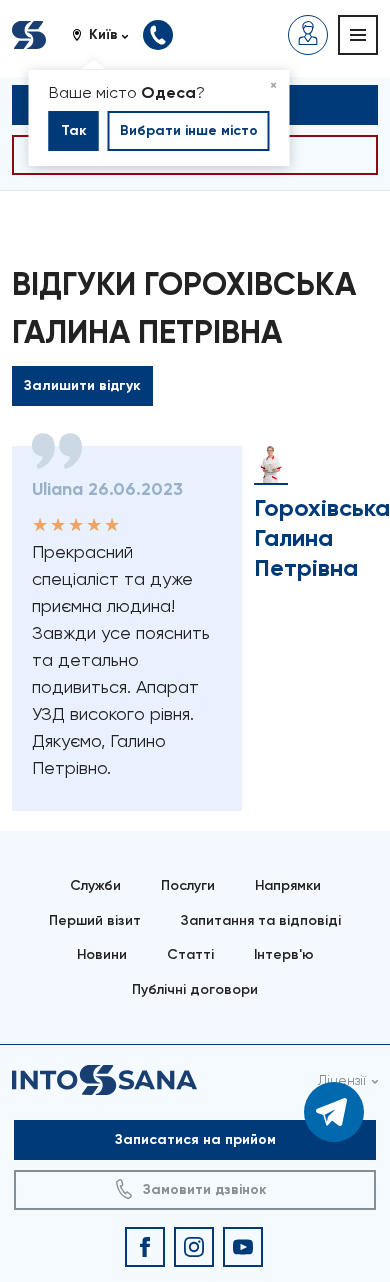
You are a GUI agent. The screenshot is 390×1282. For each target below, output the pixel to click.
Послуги (188, 885)
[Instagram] (194, 1247)
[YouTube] (243, 1247)
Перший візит (95, 920)
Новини (102, 954)
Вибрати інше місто (189, 130)
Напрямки (288, 885)
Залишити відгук (82, 385)
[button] (107, 35)
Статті (190, 954)
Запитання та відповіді (261, 920)
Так (74, 130)
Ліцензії (342, 1080)
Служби (95, 885)
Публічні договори (195, 989)
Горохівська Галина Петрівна (322, 537)
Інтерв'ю (284, 954)
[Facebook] (145, 1247)
